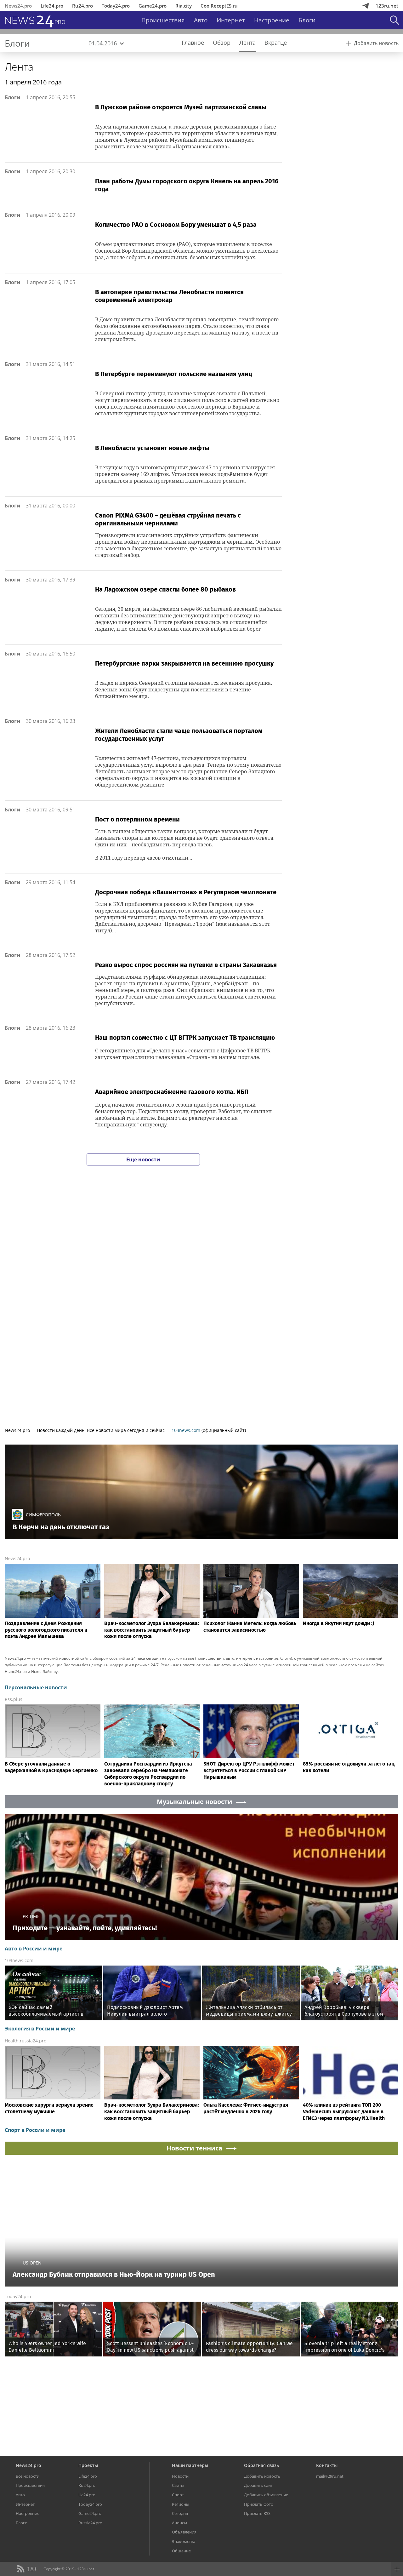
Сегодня (180, 2513)
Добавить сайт (258, 2485)
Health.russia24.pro (26, 2041)
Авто (201, 20)
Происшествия (163, 20)
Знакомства (184, 2541)
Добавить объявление (266, 2495)
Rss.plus (14, 1699)
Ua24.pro (87, 2495)
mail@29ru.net (330, 2476)
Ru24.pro (82, 6)
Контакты (327, 2465)
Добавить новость (262, 2476)
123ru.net (387, 6)
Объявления (184, 2532)
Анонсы (179, 2523)
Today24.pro (116, 6)
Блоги (307, 20)
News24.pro (18, 6)
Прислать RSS (257, 2513)
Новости (180, 2476)
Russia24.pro (90, 2523)
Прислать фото (259, 2504)
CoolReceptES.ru (219, 6)
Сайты (178, 2485)
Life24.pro (52, 6)
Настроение (272, 20)
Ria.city (184, 6)
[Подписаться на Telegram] (366, 6)
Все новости (28, 2476)
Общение (181, 2551)
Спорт (178, 2495)
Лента (19, 67)
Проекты (88, 2465)
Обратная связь (261, 2465)
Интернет (231, 20)
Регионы (181, 2504)
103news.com (186, 1430)
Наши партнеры (190, 2465)
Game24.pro (153, 6)
